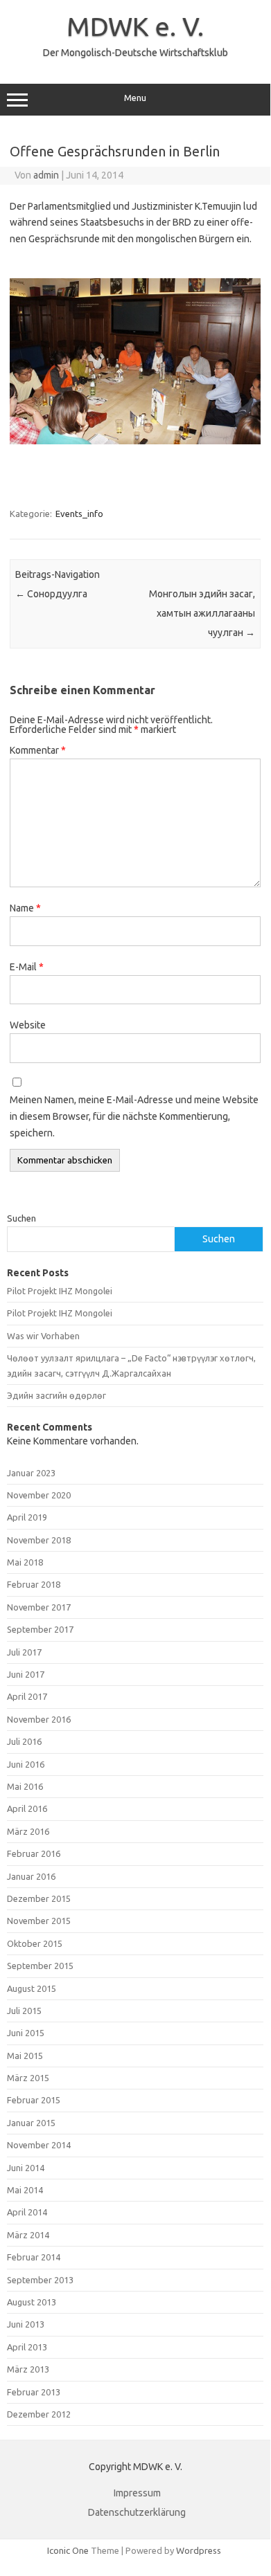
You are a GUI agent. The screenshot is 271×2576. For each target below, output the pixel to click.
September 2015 (40, 1966)
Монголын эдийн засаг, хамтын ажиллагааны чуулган (202, 613)
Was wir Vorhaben (43, 1336)
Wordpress (199, 2550)
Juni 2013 (26, 2324)
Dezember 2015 (39, 1898)
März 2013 (28, 2369)
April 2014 (27, 2212)
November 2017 (39, 1607)
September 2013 (40, 2280)
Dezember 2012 (39, 2414)
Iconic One (68, 2550)
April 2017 (27, 1696)
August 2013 (32, 2302)
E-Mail (27, 967)
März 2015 (28, 2078)
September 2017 (40, 1629)
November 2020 (39, 1495)
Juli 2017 (24, 1652)
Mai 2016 (25, 1786)
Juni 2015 (26, 2033)
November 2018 (39, 1540)
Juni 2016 (26, 1764)
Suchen (21, 1218)
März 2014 (28, 2235)
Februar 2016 (34, 1853)
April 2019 (27, 1517)
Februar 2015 (34, 2100)
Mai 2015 (25, 2056)
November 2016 (39, 1719)
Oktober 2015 (35, 1943)
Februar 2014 (34, 2257)
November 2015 (39, 1921)
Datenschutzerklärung (137, 2512)
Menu (135, 98)
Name (25, 908)
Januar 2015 (31, 2123)
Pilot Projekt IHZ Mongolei (60, 1291)
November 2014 (39, 2145)
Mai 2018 (25, 1562)
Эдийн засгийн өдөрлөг (56, 1395)
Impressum (137, 2493)
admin (46, 175)
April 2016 (27, 1808)
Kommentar (38, 750)
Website (28, 1025)
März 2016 (28, 1831)
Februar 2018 (34, 1584)
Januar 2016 (31, 1876)
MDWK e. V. (135, 26)
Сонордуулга (51, 594)
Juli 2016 (24, 1741)
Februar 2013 (34, 2392)
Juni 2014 (26, 2168)
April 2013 (27, 2347)
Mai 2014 (25, 2190)
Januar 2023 (31, 1473)
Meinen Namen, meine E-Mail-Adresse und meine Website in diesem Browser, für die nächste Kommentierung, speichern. (134, 1116)
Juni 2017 (26, 1674)
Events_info (79, 514)
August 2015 (32, 1988)
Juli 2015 (24, 2011)
